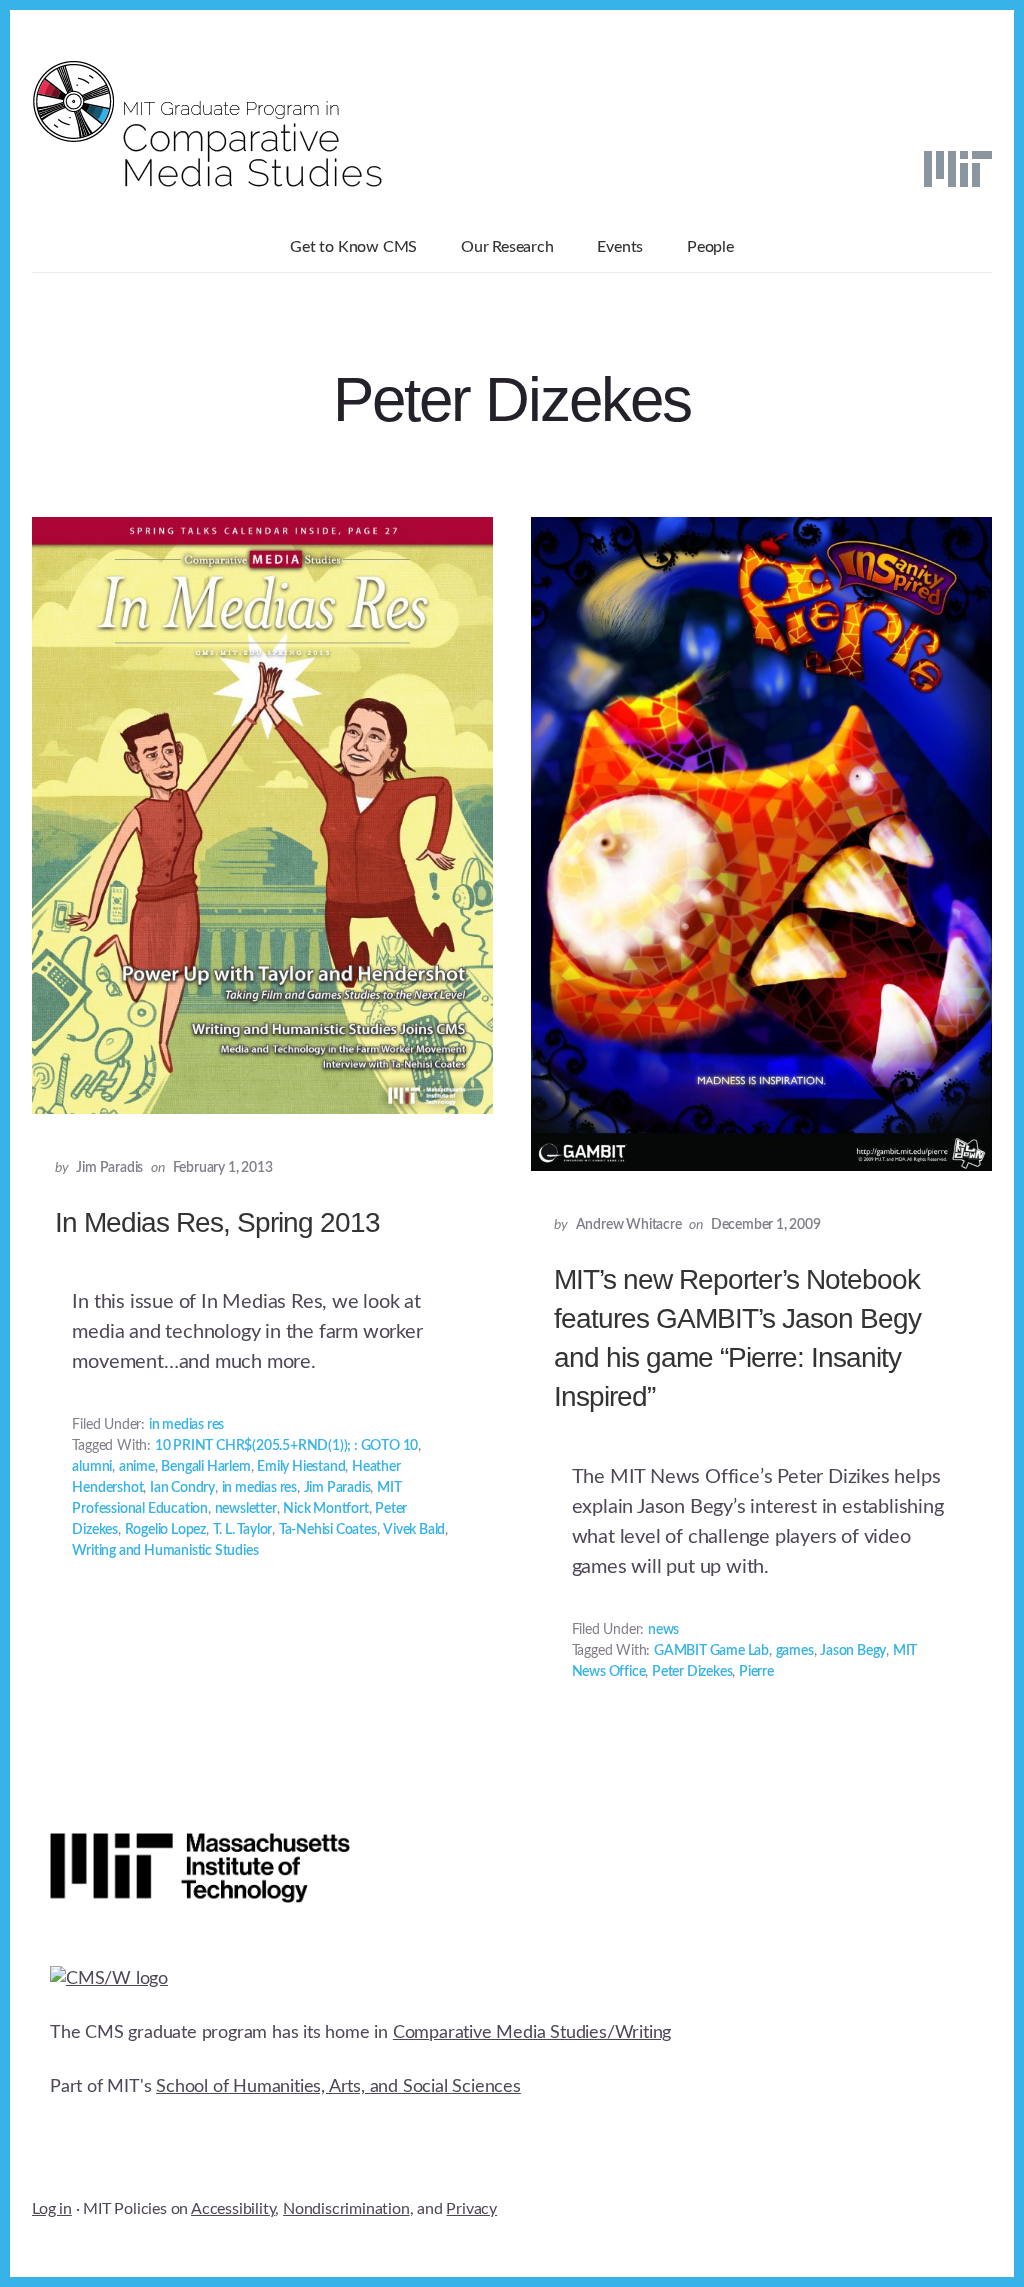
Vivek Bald (414, 1530)
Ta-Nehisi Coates (328, 1530)
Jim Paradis (337, 1488)
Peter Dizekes (692, 1672)
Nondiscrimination (346, 2209)
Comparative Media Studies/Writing (532, 2033)
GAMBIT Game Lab (711, 1651)
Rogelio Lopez (165, 1530)
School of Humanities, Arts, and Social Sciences (338, 2087)
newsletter (246, 1509)
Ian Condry (182, 1488)
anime (137, 1467)
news (663, 1630)
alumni (92, 1467)
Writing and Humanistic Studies (165, 1551)
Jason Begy (853, 1651)
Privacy (471, 2209)
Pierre (756, 1672)
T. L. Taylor (243, 1530)
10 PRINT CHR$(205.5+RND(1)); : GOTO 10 (286, 1446)
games (795, 1651)
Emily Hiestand (301, 1467)
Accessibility (233, 2209)
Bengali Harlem (205, 1467)
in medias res (186, 1425)
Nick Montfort (325, 1509)
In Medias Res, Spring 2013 (217, 1222)
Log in (52, 2209)
